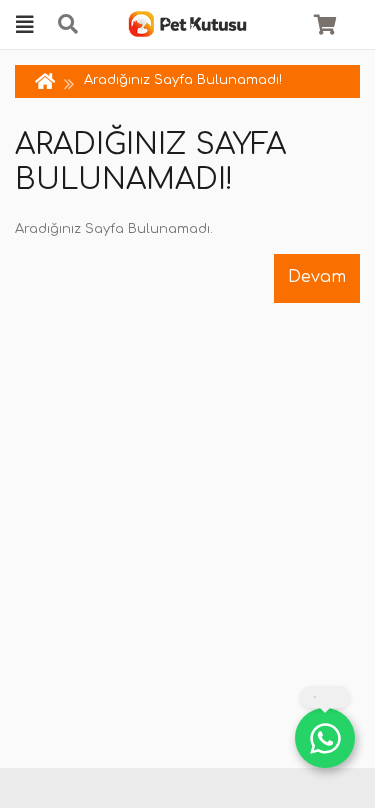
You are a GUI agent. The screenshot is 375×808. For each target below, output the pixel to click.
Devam (317, 277)
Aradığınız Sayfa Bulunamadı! (183, 80)
